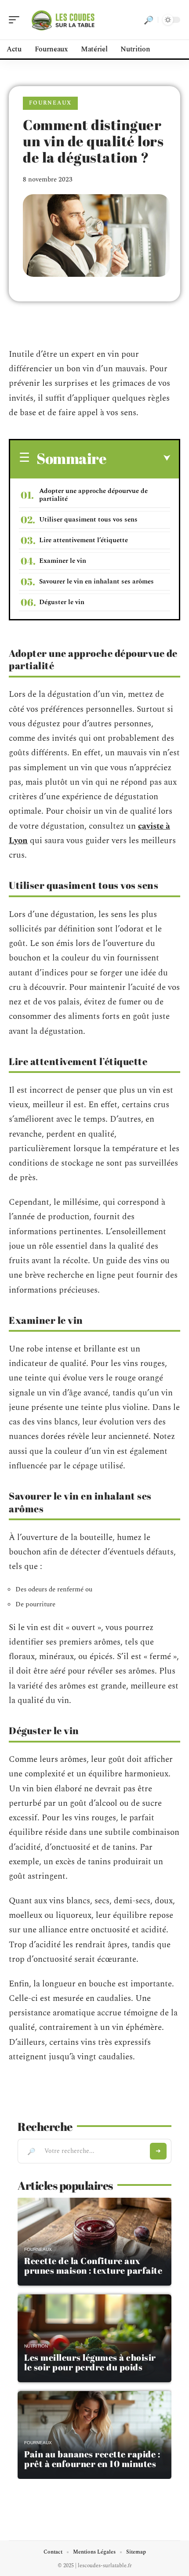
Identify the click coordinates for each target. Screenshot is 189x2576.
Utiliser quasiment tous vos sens (88, 520)
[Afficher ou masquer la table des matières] (138, 458)
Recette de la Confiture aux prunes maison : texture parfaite (93, 2266)
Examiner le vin (63, 561)
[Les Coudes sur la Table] (63, 20)
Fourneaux (50, 103)
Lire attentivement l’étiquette (84, 540)
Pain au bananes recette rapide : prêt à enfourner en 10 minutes (92, 2459)
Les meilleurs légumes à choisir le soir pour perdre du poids (90, 2362)
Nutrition (36, 2346)
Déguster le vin (62, 602)
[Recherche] (149, 20)
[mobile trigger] (16, 20)
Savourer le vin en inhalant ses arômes (96, 582)
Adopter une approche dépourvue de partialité (93, 495)
